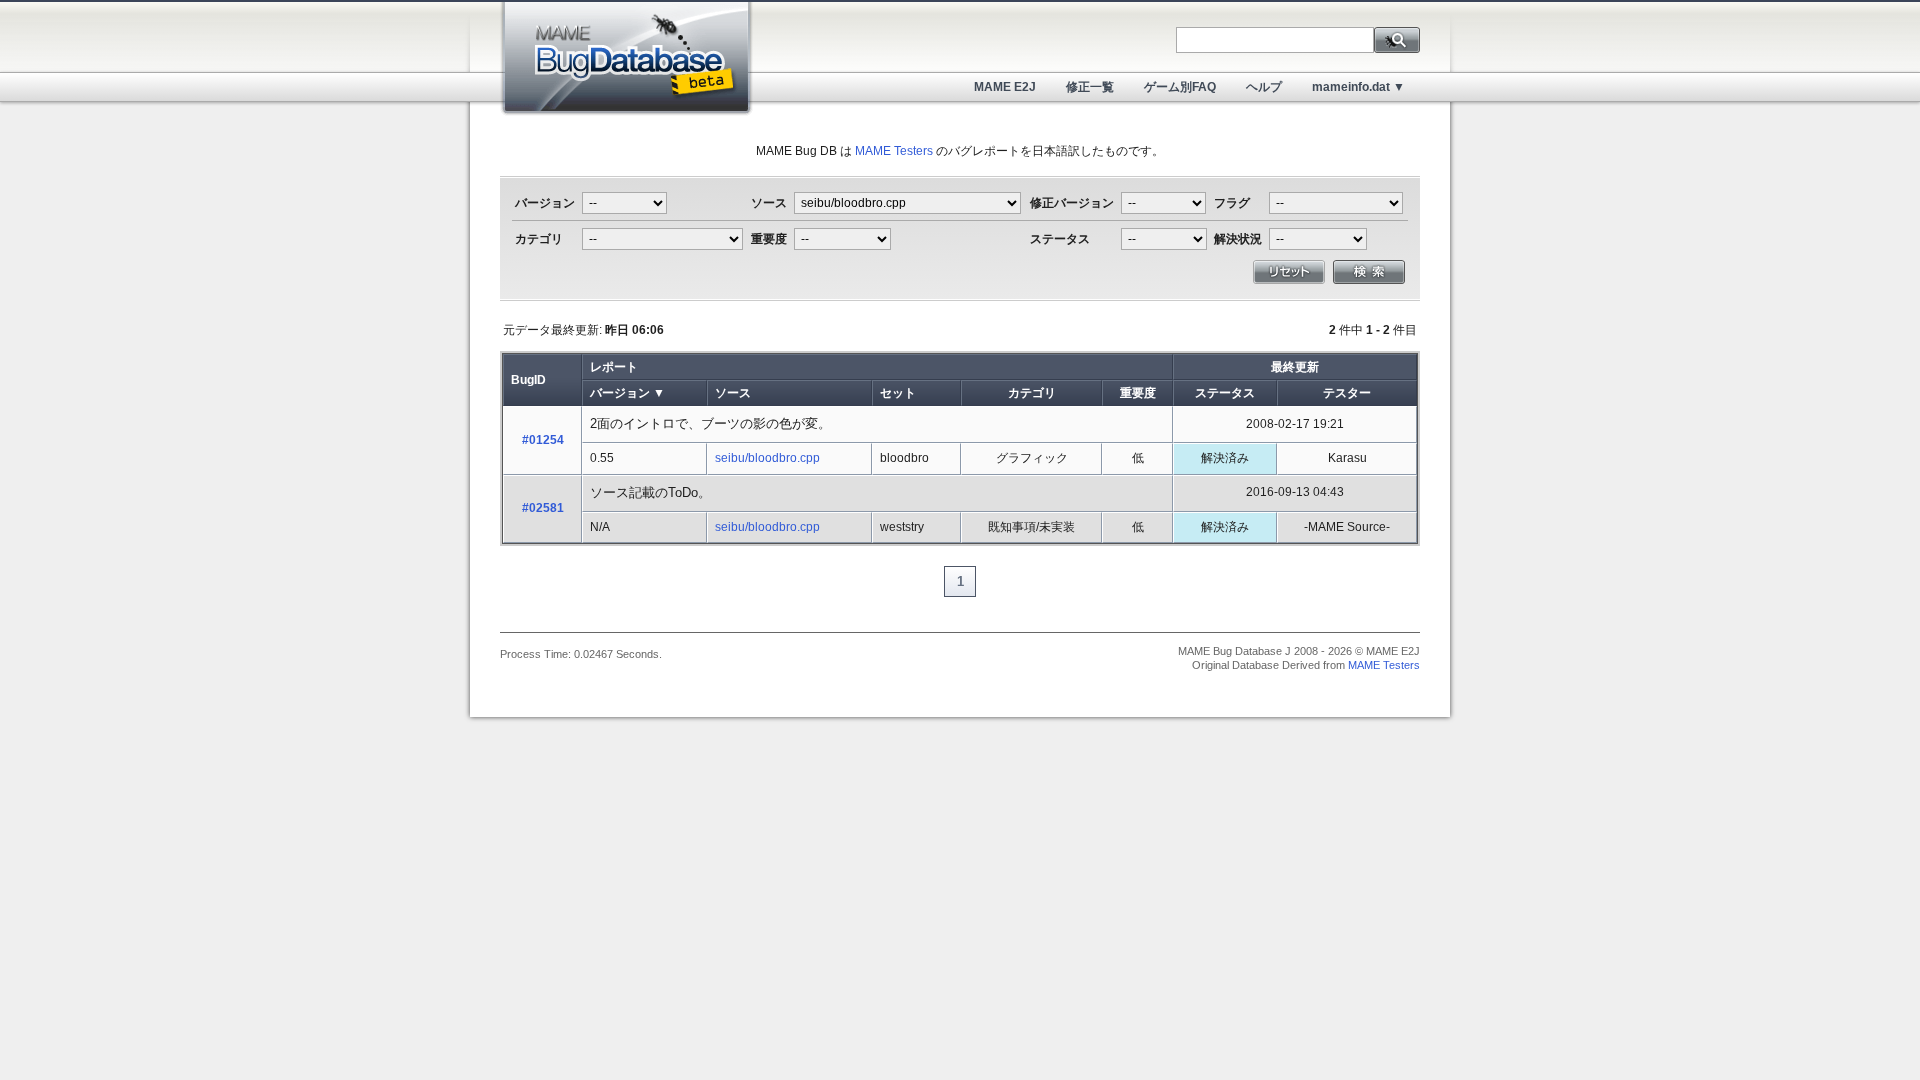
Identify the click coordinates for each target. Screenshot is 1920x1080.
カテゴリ (1032, 393)
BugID (528, 380)
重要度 (1138, 393)
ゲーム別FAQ (1180, 87)
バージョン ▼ (627, 393)
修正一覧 (1090, 87)
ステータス (1225, 393)
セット (898, 393)
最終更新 (1295, 367)
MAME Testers (894, 151)
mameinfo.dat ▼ (1358, 87)
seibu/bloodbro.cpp (767, 458)
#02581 (543, 508)
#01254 (543, 440)
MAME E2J (1005, 87)
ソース (733, 393)
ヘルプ (1264, 87)
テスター (1347, 393)
